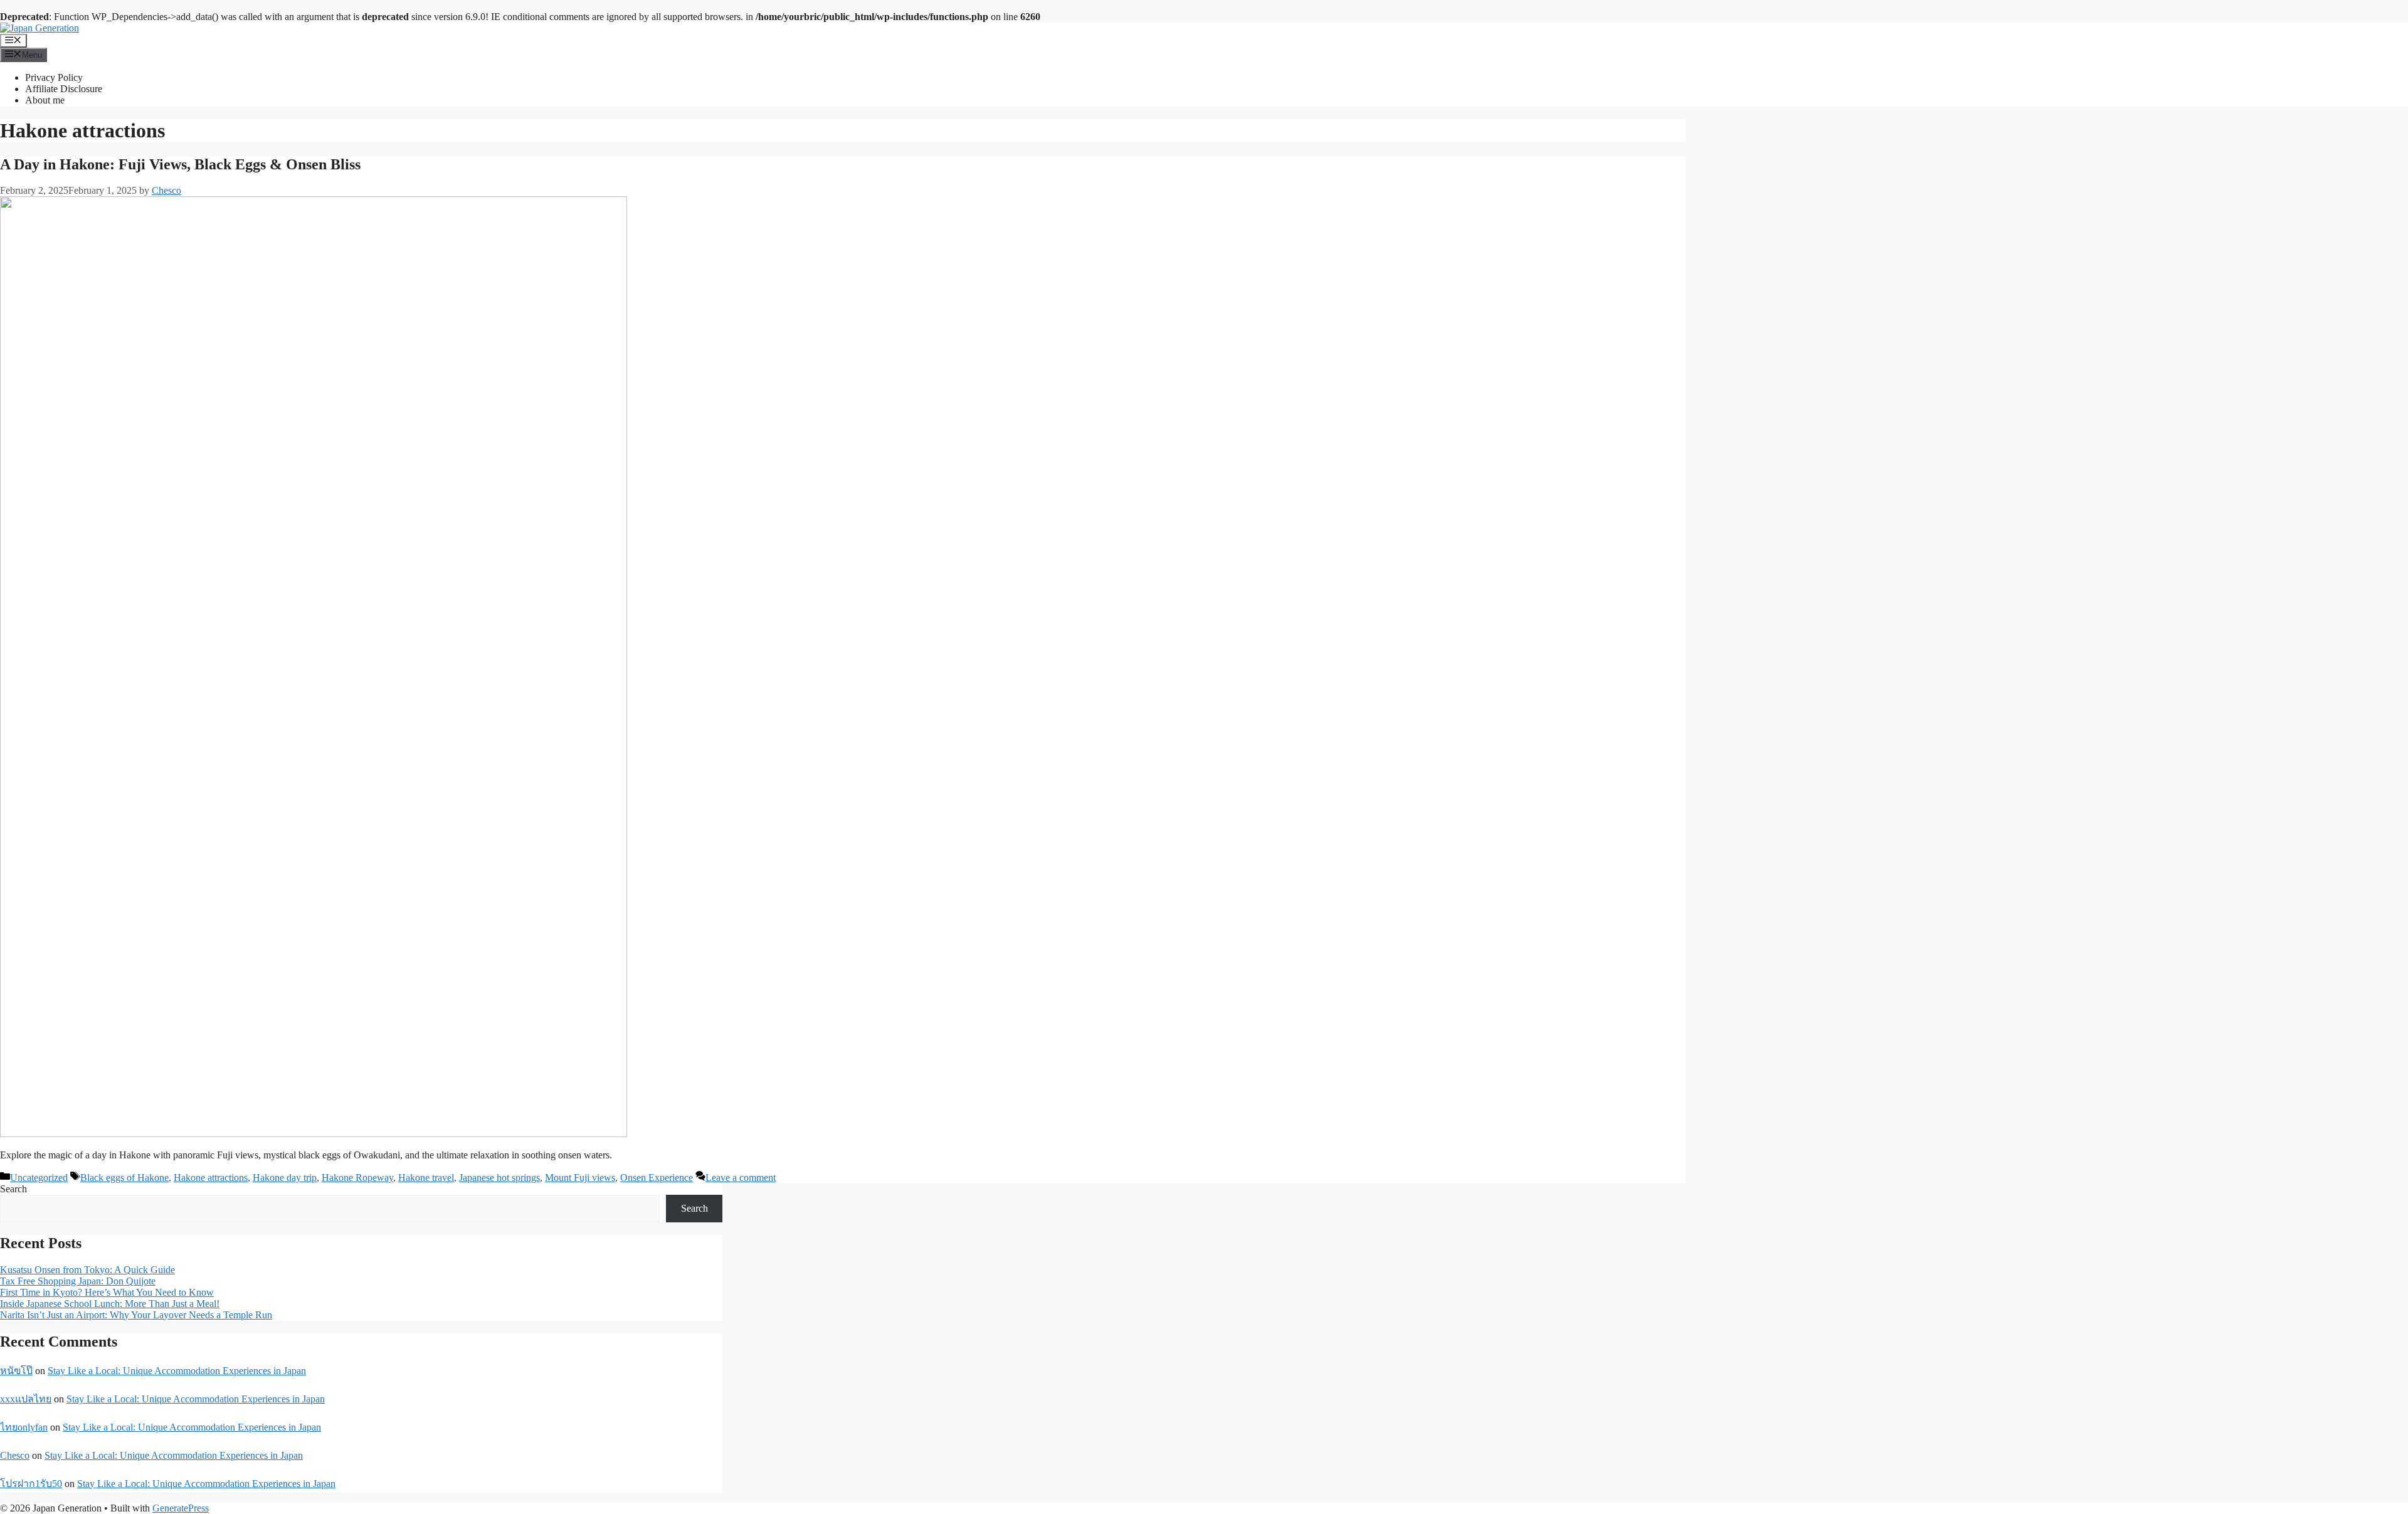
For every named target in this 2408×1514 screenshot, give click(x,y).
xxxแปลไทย (26, 1399)
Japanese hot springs (499, 1178)
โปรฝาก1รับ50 (31, 1484)
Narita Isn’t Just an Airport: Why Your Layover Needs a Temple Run (136, 1315)
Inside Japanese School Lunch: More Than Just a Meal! (110, 1304)
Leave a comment (741, 1178)
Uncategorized (39, 1178)
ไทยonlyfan (24, 1427)
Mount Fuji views (580, 1178)
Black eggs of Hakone (124, 1178)
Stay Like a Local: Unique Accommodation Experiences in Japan (177, 1371)
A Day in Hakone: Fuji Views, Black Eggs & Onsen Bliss (180, 164)
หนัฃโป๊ (16, 1371)
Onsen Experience (657, 1178)
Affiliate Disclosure (64, 89)
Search (13, 1189)
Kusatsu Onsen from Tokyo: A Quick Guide (87, 1270)
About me (45, 100)
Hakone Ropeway (357, 1178)
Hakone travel (426, 1178)
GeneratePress (181, 1508)
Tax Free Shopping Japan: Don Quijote (78, 1281)
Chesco (15, 1455)
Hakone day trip (285, 1178)
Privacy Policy (54, 77)
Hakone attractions (211, 1178)
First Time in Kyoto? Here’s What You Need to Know (107, 1292)
